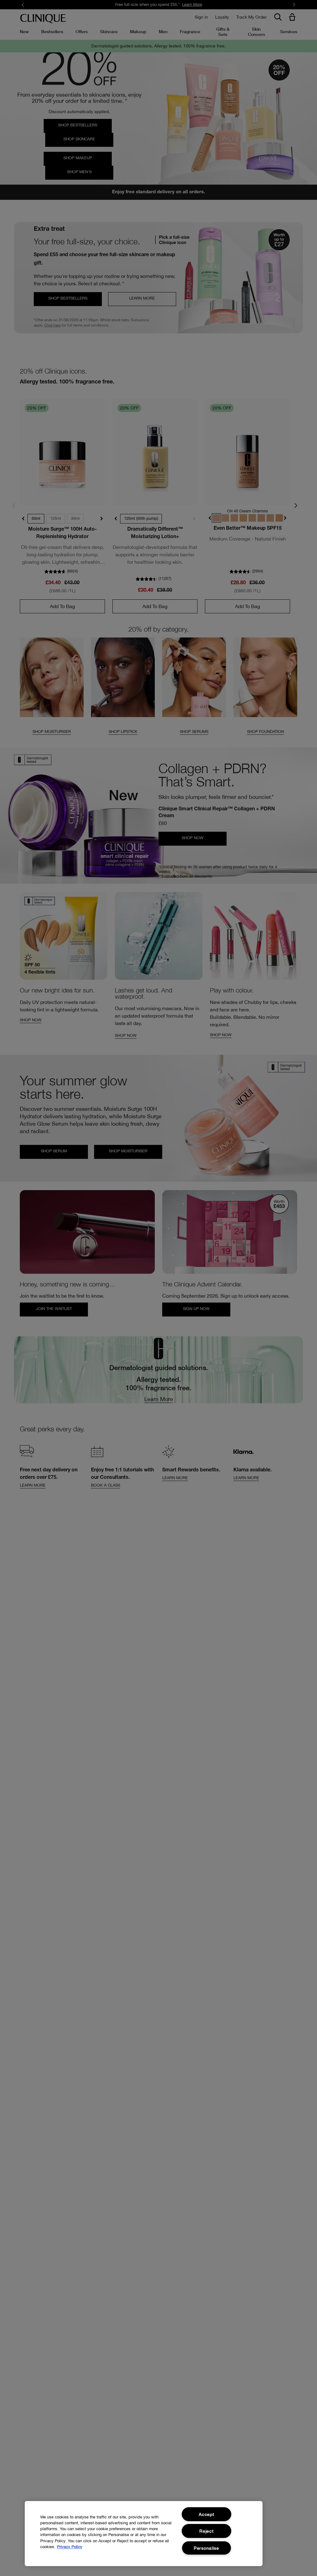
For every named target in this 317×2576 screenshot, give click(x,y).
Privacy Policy (70, 2547)
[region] (144, 2534)
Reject (206, 2531)
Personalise (206, 2548)
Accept (206, 2514)
